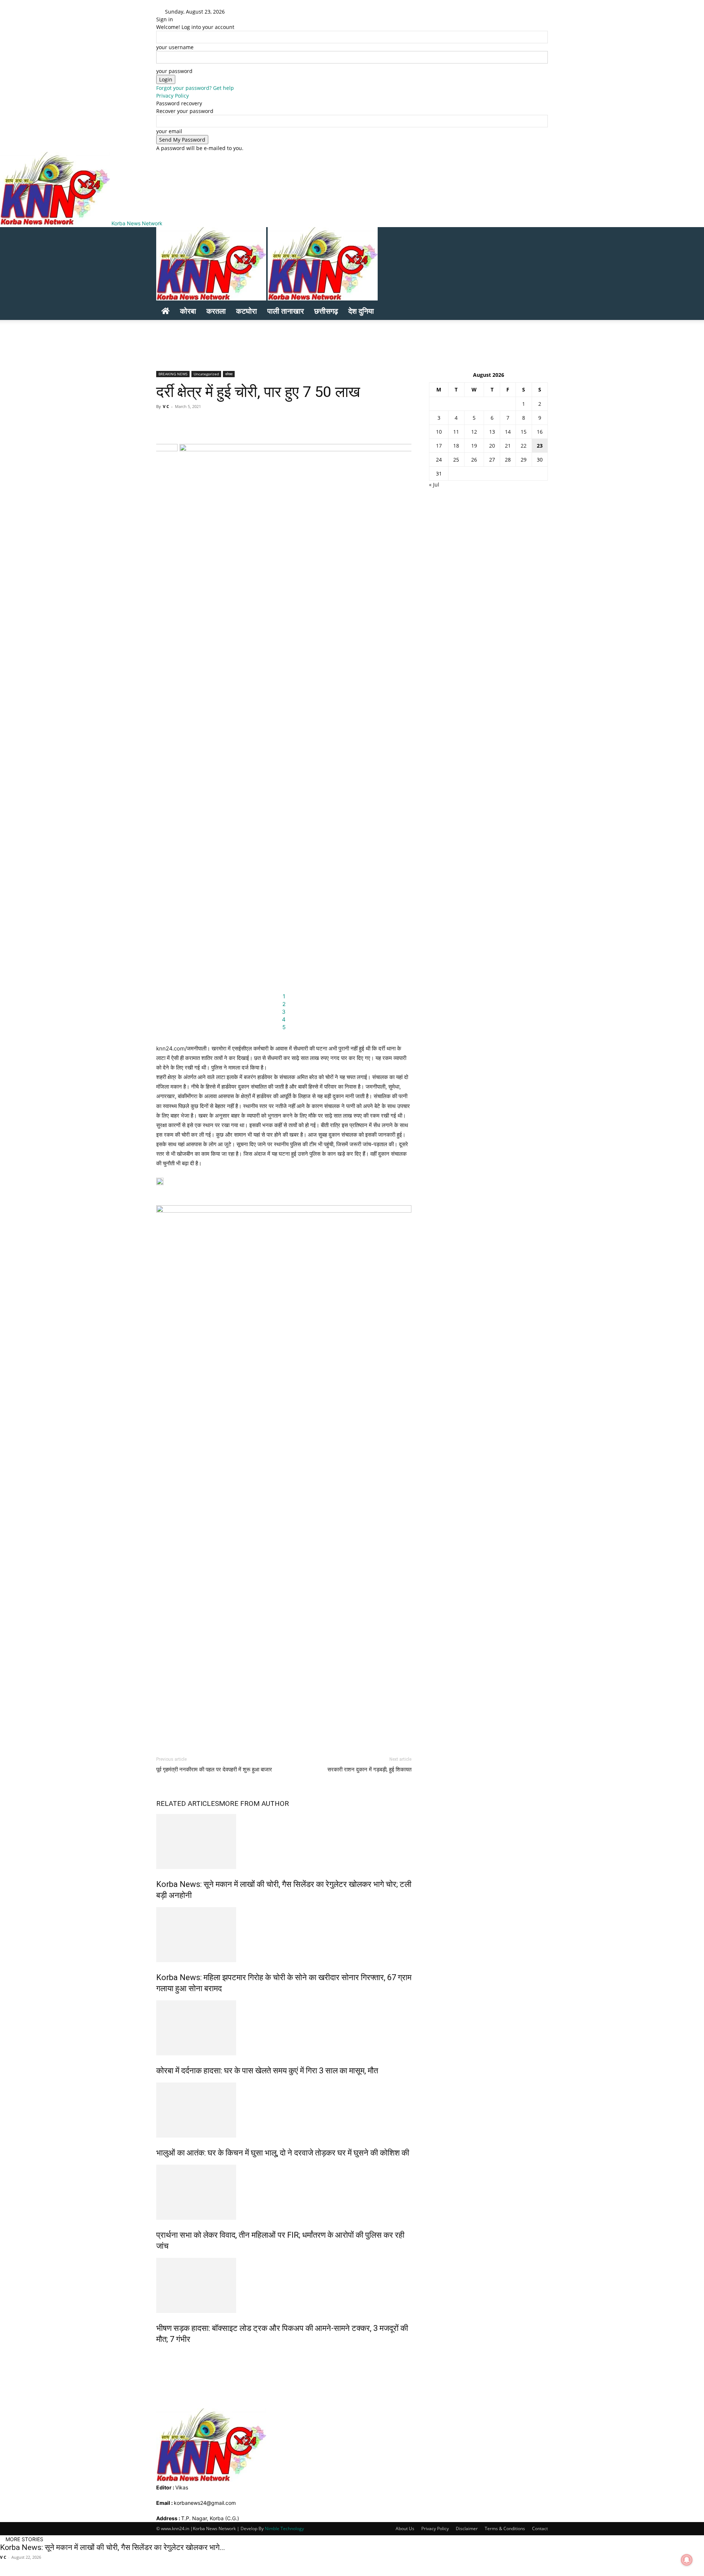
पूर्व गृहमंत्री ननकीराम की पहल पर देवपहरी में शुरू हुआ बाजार (214, 1770)
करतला (216, 311)
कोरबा (188, 311)
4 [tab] (284, 1019)
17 (439, 446)
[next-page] (162, 2355)
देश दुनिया (361, 311)
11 (456, 432)
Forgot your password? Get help (195, 88)
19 (474, 446)
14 (508, 432)
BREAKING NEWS (173, 374)
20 (492, 446)
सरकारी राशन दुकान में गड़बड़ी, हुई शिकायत (369, 1770)
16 (540, 432)
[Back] (253, 12)
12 (474, 432)
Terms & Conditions (505, 2528)
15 (524, 432)
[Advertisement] (142, 336)
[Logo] (212, 298)
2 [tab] (284, 1004)
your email (169, 131)
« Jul (434, 484)
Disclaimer (467, 2528)
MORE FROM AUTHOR (254, 1803)
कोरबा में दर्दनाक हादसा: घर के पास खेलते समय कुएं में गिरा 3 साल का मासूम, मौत (267, 2071)
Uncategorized (206, 374)
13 (492, 432)
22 (524, 446)
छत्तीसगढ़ (326, 311)
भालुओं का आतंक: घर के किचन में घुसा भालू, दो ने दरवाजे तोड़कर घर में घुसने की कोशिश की (283, 2153)
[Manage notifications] (687, 2560)
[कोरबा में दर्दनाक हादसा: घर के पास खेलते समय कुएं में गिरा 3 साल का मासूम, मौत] (284, 2028)
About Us (405, 2528)
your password (174, 71)
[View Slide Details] (284, 1480)
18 (456, 446)
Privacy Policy (173, 96)
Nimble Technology (284, 2528)
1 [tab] (284, 996)
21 (508, 446)
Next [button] (402, 735)
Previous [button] (165, 735)
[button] (539, 236)
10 (439, 432)
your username (175, 47)
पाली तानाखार (286, 311)
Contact (540, 2528)
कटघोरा (247, 311)
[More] (368, 423)
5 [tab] (284, 1027)
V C (166, 406)
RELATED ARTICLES (188, 1803)
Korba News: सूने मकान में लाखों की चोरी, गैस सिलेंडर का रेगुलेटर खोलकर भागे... (113, 2547)
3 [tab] (284, 1012)
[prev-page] (158, 2355)
